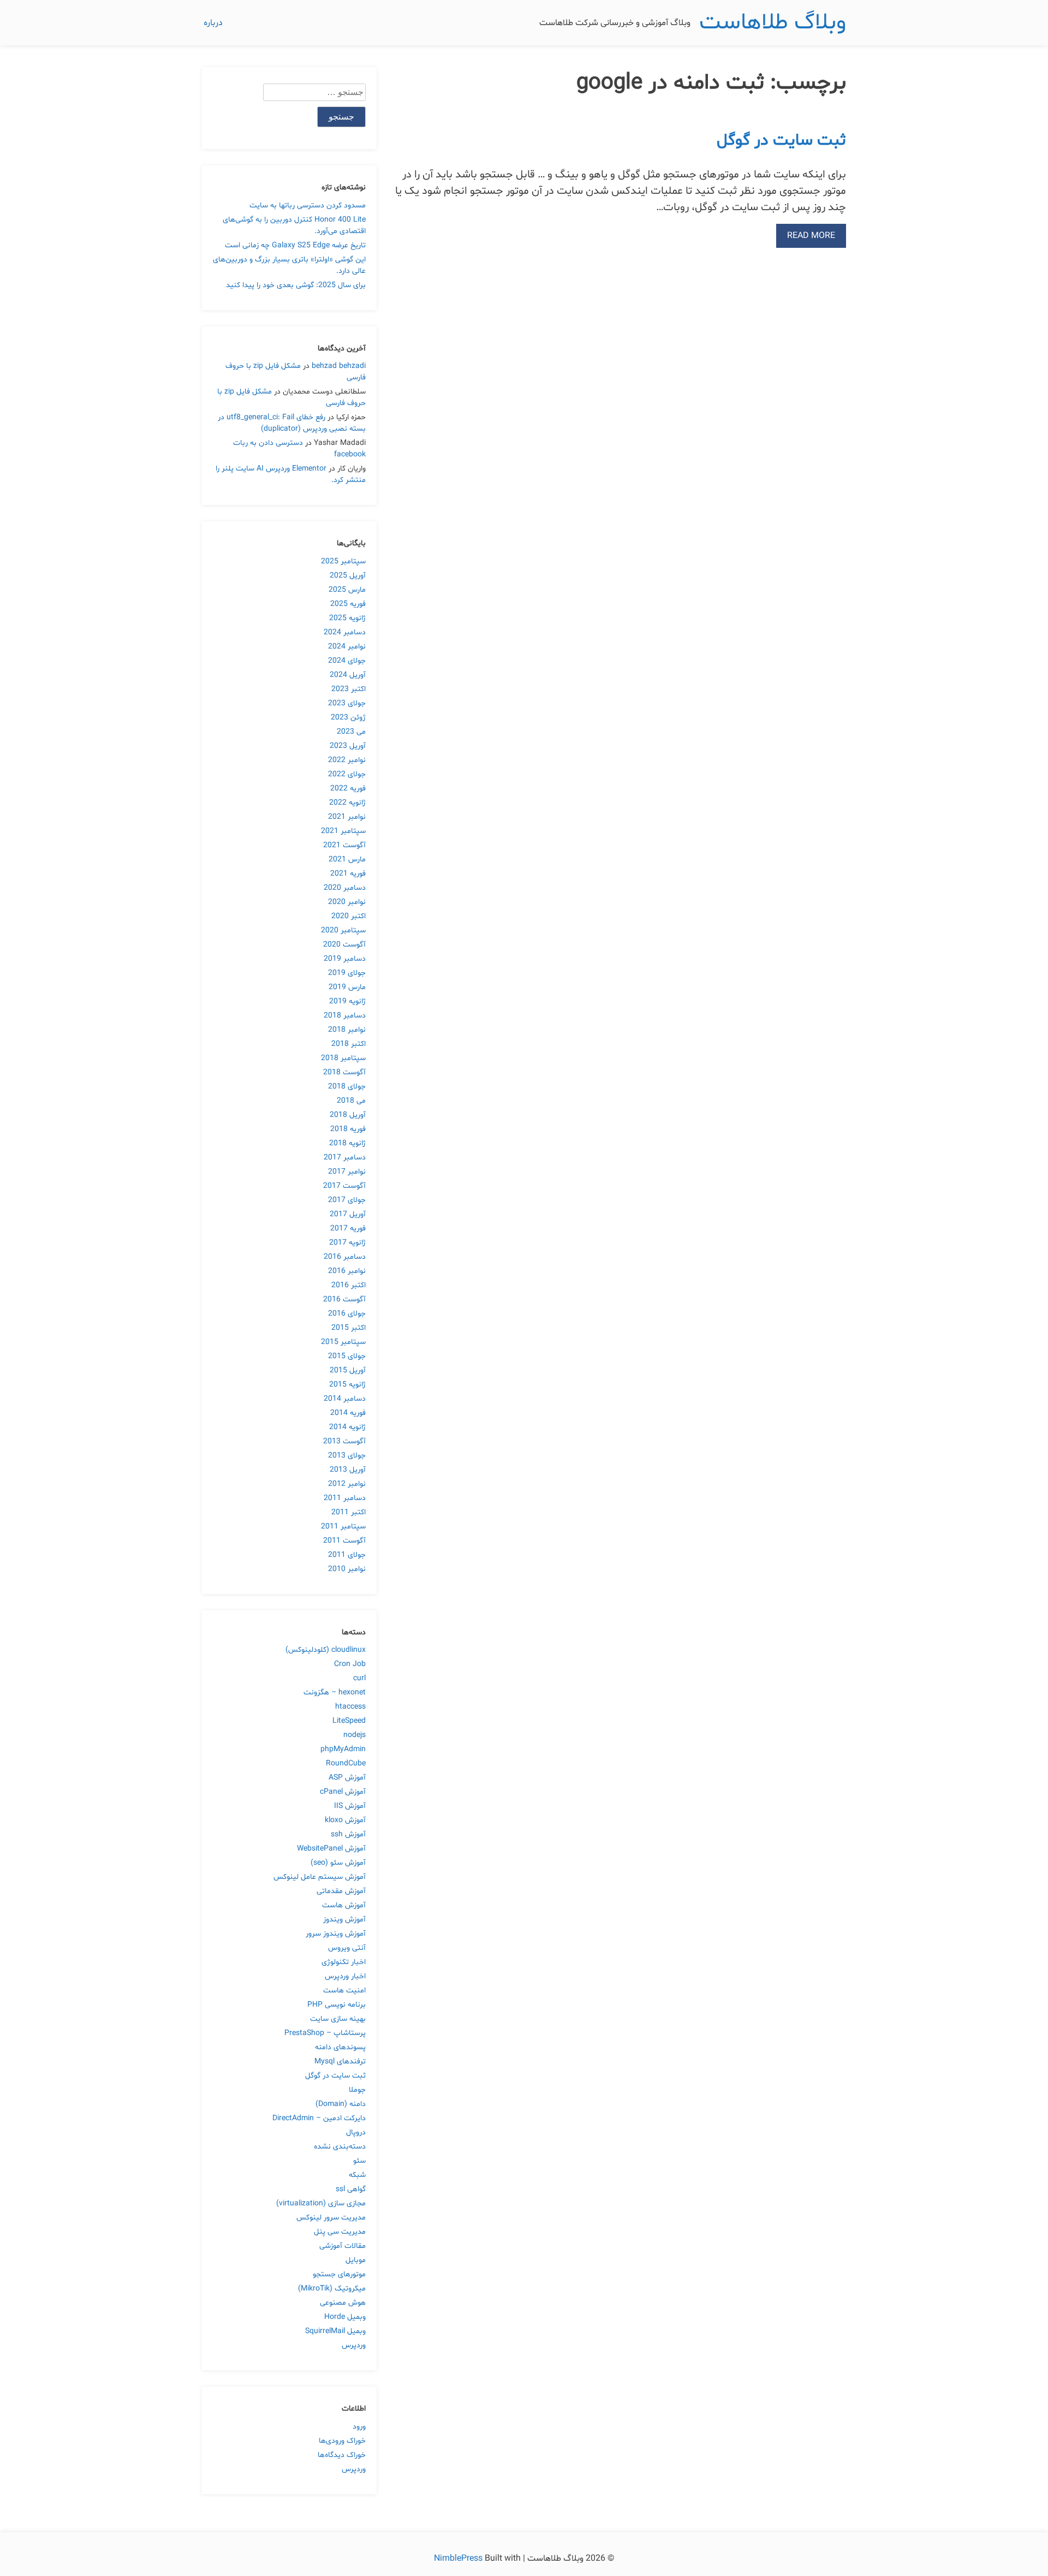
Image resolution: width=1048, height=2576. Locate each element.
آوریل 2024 (348, 675)
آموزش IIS (350, 1806)
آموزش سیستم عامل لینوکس (320, 1877)
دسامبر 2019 (345, 959)
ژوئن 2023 (348, 718)
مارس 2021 (347, 859)
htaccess (350, 1707)
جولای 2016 (347, 1314)
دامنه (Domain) (341, 2104)
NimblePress (459, 2559)
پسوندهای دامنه (340, 2047)
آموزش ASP (347, 1778)
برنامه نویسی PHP (337, 2005)
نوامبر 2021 (347, 817)
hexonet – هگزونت (335, 1692)
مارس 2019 (347, 987)
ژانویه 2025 (347, 618)
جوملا (357, 2090)
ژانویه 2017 (347, 1243)
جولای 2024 (347, 661)
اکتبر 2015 (349, 1328)
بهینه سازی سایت (338, 2019)
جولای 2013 (347, 1456)
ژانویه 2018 (347, 1143)
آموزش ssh (348, 1834)
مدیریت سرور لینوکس (331, 2218)
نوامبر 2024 (347, 647)
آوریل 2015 (348, 1370)
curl (359, 1678)
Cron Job (350, 1664)
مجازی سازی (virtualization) (321, 2203)
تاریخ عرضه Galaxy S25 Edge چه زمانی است (295, 245)
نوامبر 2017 (347, 1172)
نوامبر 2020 (347, 902)
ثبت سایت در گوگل (781, 141)
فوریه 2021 (348, 874)
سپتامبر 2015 (343, 1342)
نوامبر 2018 (347, 1030)
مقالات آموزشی (343, 2246)
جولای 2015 (347, 1356)
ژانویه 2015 (347, 1385)
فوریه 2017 (348, 1228)
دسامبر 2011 (345, 1498)
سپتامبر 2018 (343, 1058)
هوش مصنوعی (343, 2303)
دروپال (356, 2132)
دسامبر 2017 (345, 1158)
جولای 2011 (347, 1555)
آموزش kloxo (345, 1820)
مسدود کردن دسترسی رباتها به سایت (308, 206)
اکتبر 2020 (349, 916)
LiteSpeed (349, 1721)
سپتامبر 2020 (343, 930)
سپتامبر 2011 (343, 1527)
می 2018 (351, 1101)
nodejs (355, 1735)
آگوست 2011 (344, 1541)
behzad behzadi (339, 366)
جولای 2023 (347, 703)
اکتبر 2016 (349, 1285)
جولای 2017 (347, 1200)
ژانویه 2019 (347, 1001)
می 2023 (351, 732)
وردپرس (354, 2345)
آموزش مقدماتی (341, 1891)
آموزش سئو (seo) (338, 1863)
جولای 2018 (347, 1087)
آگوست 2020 (344, 945)
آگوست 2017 (344, 1186)
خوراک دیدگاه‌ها (342, 2455)
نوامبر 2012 (347, 1484)
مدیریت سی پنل (340, 2232)
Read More (811, 236)
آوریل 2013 (348, 1470)
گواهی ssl (351, 2189)
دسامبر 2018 (345, 1016)
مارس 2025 (347, 590)
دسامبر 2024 (345, 632)
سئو (359, 2161)
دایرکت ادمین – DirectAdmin (319, 2118)
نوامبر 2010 (347, 1569)
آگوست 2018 (344, 1072)
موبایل (356, 2260)
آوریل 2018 (348, 1115)
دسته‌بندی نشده (340, 2147)
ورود (359, 2427)
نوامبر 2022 (347, 760)
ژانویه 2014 (347, 1427)
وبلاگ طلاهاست (773, 23)
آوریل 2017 (348, 1214)
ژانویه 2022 (347, 803)
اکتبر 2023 (349, 689)
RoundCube (346, 1763)
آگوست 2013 (344, 1441)
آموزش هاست (344, 1905)
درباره (213, 23)
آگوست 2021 (344, 845)
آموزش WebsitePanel (331, 1849)
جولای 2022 (347, 774)
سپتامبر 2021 (343, 831)
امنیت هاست (344, 1991)
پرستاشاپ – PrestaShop (325, 2033)
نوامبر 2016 (347, 1271)
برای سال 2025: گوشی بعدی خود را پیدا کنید (296, 285)
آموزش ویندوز (344, 1920)
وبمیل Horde (345, 2317)
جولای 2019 (347, 973)
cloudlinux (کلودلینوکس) (326, 1650)
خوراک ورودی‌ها (342, 2441)
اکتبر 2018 (349, 1044)
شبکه (357, 2175)
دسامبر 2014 (345, 1399)
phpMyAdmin (343, 1749)
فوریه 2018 (348, 1129)
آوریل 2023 (348, 746)
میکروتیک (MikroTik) (332, 2289)
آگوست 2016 (344, 1299)
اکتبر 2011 (349, 1512)
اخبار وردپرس (345, 1976)
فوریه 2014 (348, 1413)
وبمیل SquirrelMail (335, 2331)
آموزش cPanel (343, 1792)
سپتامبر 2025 (343, 561)
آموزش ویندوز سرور (336, 1934)
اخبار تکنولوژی (344, 1962)
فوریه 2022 (348, 789)
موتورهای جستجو (339, 2274)
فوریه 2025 (348, 604)
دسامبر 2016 (345, 1257)
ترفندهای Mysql (340, 2062)
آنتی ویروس (347, 1948)
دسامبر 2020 (345, 888)
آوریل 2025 (348, 576)
